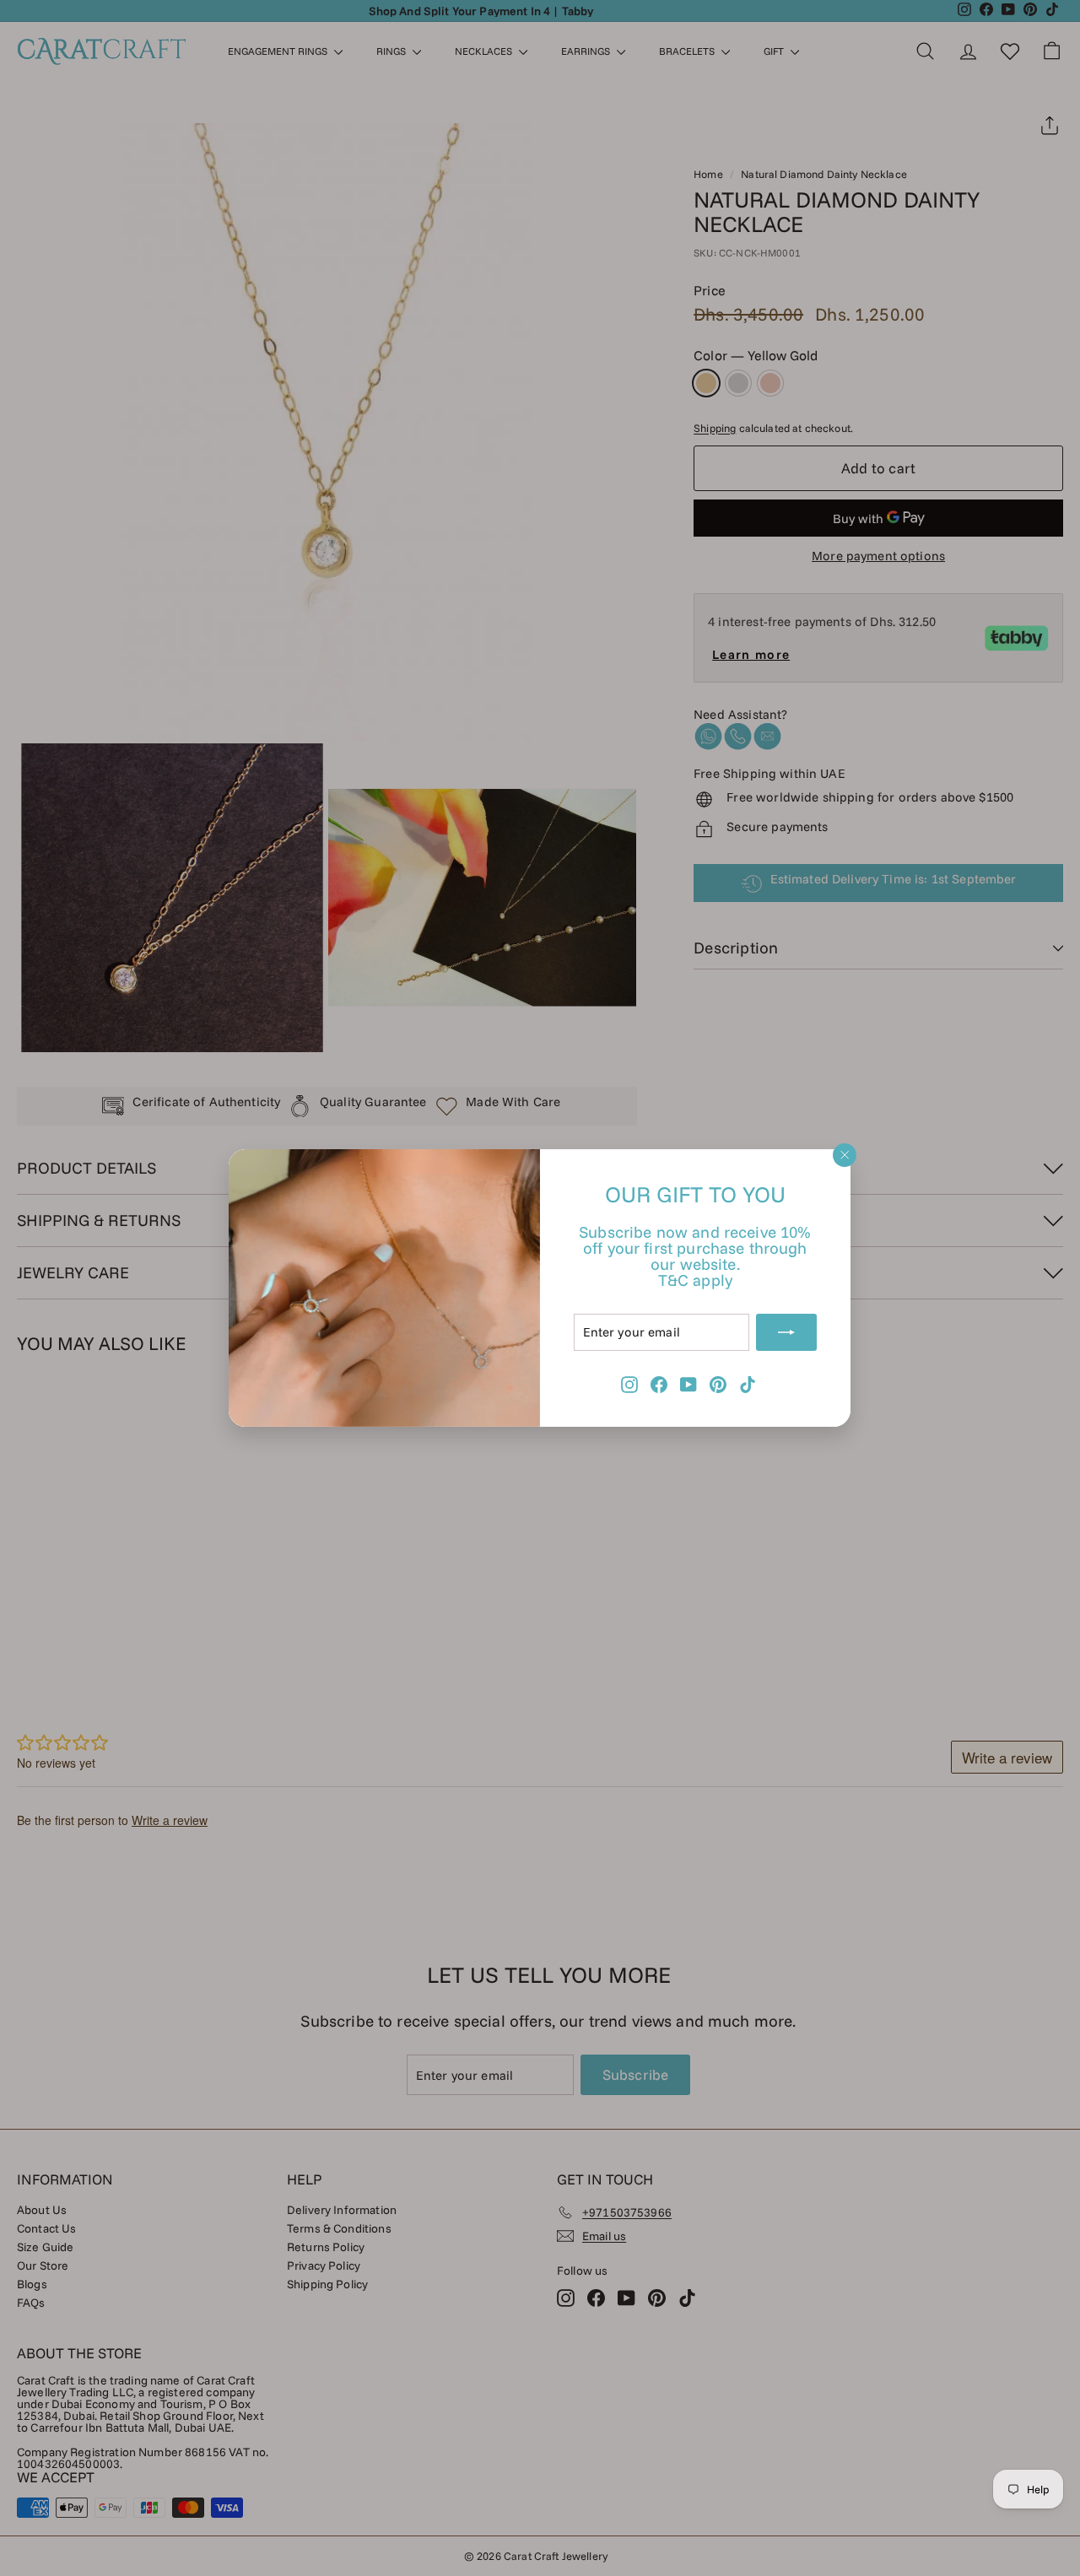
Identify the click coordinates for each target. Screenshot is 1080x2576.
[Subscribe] (787, 1332)
